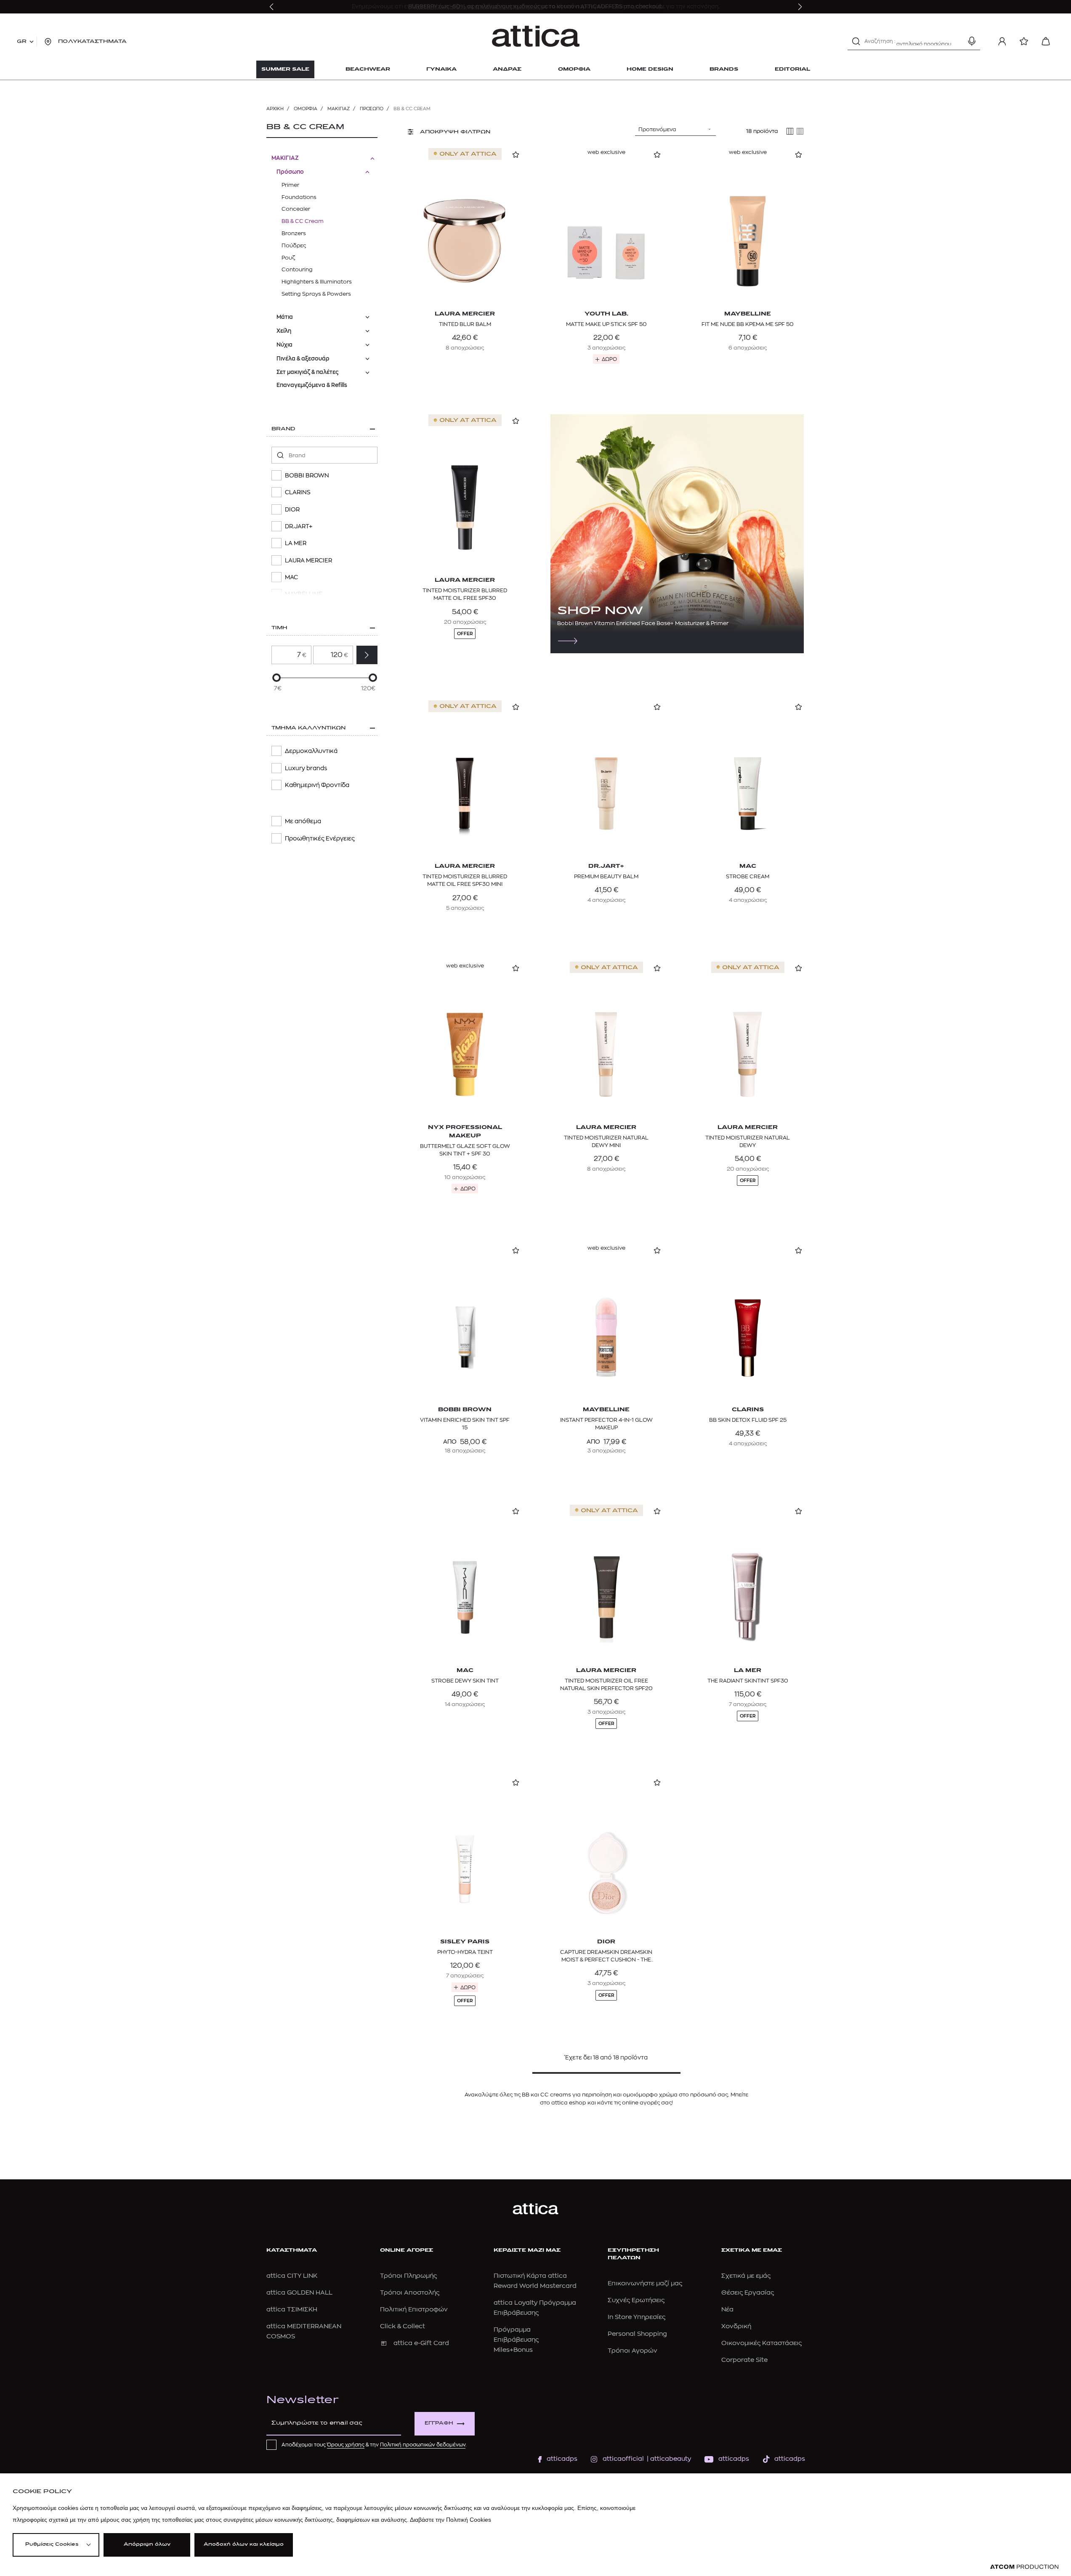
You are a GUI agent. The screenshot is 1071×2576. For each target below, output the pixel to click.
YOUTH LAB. (606, 314)
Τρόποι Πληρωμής (408, 2276)
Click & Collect (403, 2326)
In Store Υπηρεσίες (636, 2317)
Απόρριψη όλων (147, 2545)
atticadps (562, 2459)
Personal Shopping (637, 2334)
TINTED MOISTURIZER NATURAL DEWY (748, 1141)
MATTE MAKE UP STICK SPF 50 (606, 324)
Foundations (299, 197)
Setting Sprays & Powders (316, 294)
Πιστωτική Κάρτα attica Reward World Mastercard (535, 2281)
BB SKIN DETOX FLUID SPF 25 (748, 1420)
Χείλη (284, 331)
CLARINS (748, 1410)
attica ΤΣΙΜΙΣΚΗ (292, 2310)
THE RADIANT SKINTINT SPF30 (748, 1681)
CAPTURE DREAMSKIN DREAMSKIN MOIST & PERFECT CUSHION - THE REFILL (606, 1956)
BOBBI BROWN (465, 1410)
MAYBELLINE (748, 314)
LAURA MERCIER (465, 314)
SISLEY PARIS (465, 1942)
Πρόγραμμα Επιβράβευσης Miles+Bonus (516, 2340)
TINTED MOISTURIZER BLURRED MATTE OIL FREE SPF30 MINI (465, 880)
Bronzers (294, 233)
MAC (748, 866)
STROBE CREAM (748, 876)
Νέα (727, 2310)
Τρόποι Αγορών (633, 2351)
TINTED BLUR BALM (465, 324)
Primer (290, 185)
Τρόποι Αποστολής (410, 2293)
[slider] (276, 678)
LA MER (748, 1671)
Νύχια (284, 345)
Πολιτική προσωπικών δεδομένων (423, 2445)
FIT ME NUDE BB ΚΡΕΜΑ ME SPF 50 (748, 324)
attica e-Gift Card (421, 2343)
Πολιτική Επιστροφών (414, 2310)
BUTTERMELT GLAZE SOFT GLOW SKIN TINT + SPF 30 (465, 1150)
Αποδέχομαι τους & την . (374, 2445)
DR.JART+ (606, 866)
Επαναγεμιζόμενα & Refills (312, 385)
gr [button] (22, 42)
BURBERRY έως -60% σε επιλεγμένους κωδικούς (475, 7)
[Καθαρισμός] (957, 41)
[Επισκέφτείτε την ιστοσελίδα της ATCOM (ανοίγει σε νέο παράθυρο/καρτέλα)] (1024, 2567)
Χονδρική (736, 2326)
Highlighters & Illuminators (317, 282)
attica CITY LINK (292, 2276)
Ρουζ (288, 258)
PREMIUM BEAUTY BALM (606, 876)
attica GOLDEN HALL (299, 2293)
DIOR (606, 1942)
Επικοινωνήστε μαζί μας (645, 2283)
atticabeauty (668, 2459)
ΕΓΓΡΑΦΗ (439, 2424)
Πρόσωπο (372, 109)
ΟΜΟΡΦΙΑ (306, 109)
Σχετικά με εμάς (746, 2276)
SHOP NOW (600, 611)
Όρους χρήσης (346, 2445)
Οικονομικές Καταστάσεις (761, 2343)
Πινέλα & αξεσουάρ (303, 359)
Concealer (296, 209)
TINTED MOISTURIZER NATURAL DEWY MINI (606, 1141)
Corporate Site (744, 2360)
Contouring (297, 269)
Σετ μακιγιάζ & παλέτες (307, 372)
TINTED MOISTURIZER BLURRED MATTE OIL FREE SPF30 (465, 594)
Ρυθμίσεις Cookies (52, 2545)
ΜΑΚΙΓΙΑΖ (339, 109)
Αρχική (275, 109)
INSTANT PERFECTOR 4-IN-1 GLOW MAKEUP (606, 1424)
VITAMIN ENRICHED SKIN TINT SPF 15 (465, 1424)
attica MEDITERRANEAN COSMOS (304, 2331)
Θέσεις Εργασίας (748, 2293)
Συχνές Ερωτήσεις (636, 2300)
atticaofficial (623, 2459)
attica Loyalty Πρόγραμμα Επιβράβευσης (535, 2308)
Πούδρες (294, 245)
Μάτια (285, 317)
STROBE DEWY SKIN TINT (465, 1681)
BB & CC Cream (303, 221)
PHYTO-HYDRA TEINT (465, 1952)
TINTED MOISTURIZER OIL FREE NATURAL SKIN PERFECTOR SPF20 (606, 1684)
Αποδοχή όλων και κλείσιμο (244, 2545)
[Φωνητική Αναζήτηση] (972, 41)
